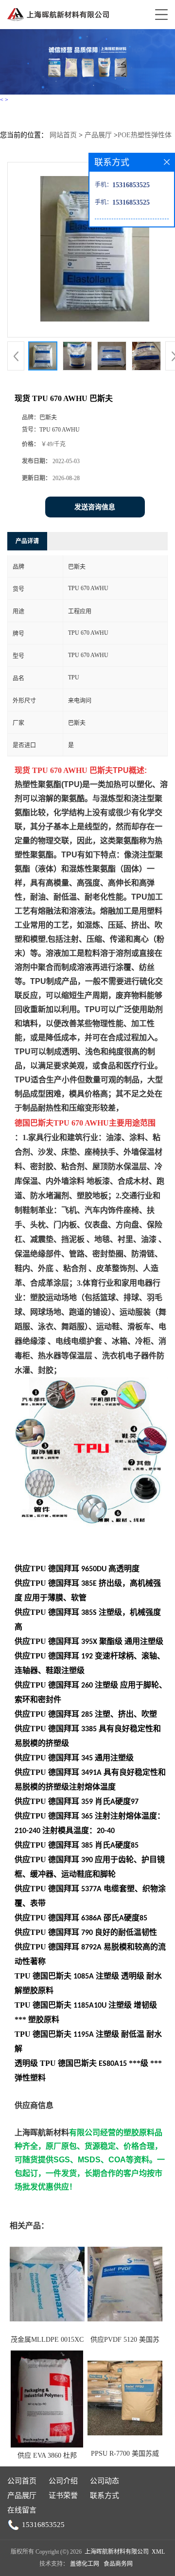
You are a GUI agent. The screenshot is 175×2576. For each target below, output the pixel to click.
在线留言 (22, 2510)
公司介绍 (63, 2481)
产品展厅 (98, 135)
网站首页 (63, 135)
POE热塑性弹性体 (145, 135)
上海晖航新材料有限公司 (117, 2552)
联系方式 (105, 2495)
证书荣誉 (63, 2495)
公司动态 (105, 2481)
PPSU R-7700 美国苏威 (125, 2454)
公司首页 (22, 2481)
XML (158, 2552)
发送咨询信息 (95, 507)
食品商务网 (118, 2564)
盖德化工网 (85, 2564)
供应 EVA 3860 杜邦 (47, 2455)
